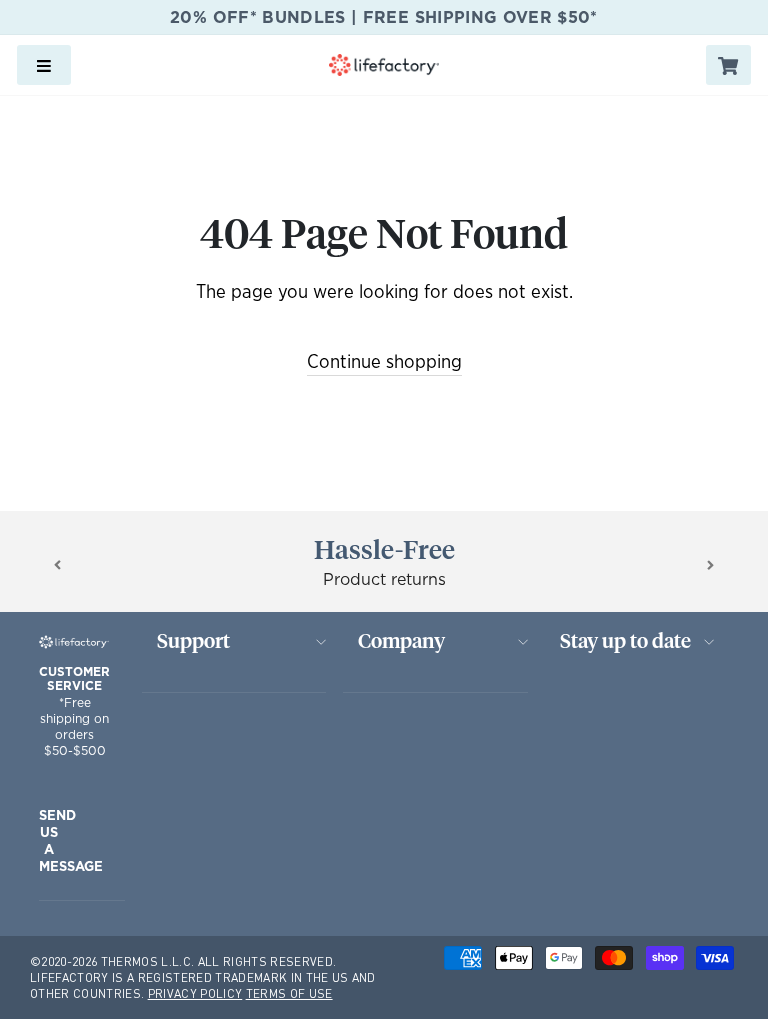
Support (193, 642)
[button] (57, 564)
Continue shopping (384, 362)
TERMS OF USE (289, 993)
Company (401, 642)
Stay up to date (625, 642)
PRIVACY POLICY (195, 993)
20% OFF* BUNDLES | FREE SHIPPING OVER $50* (384, 17)
